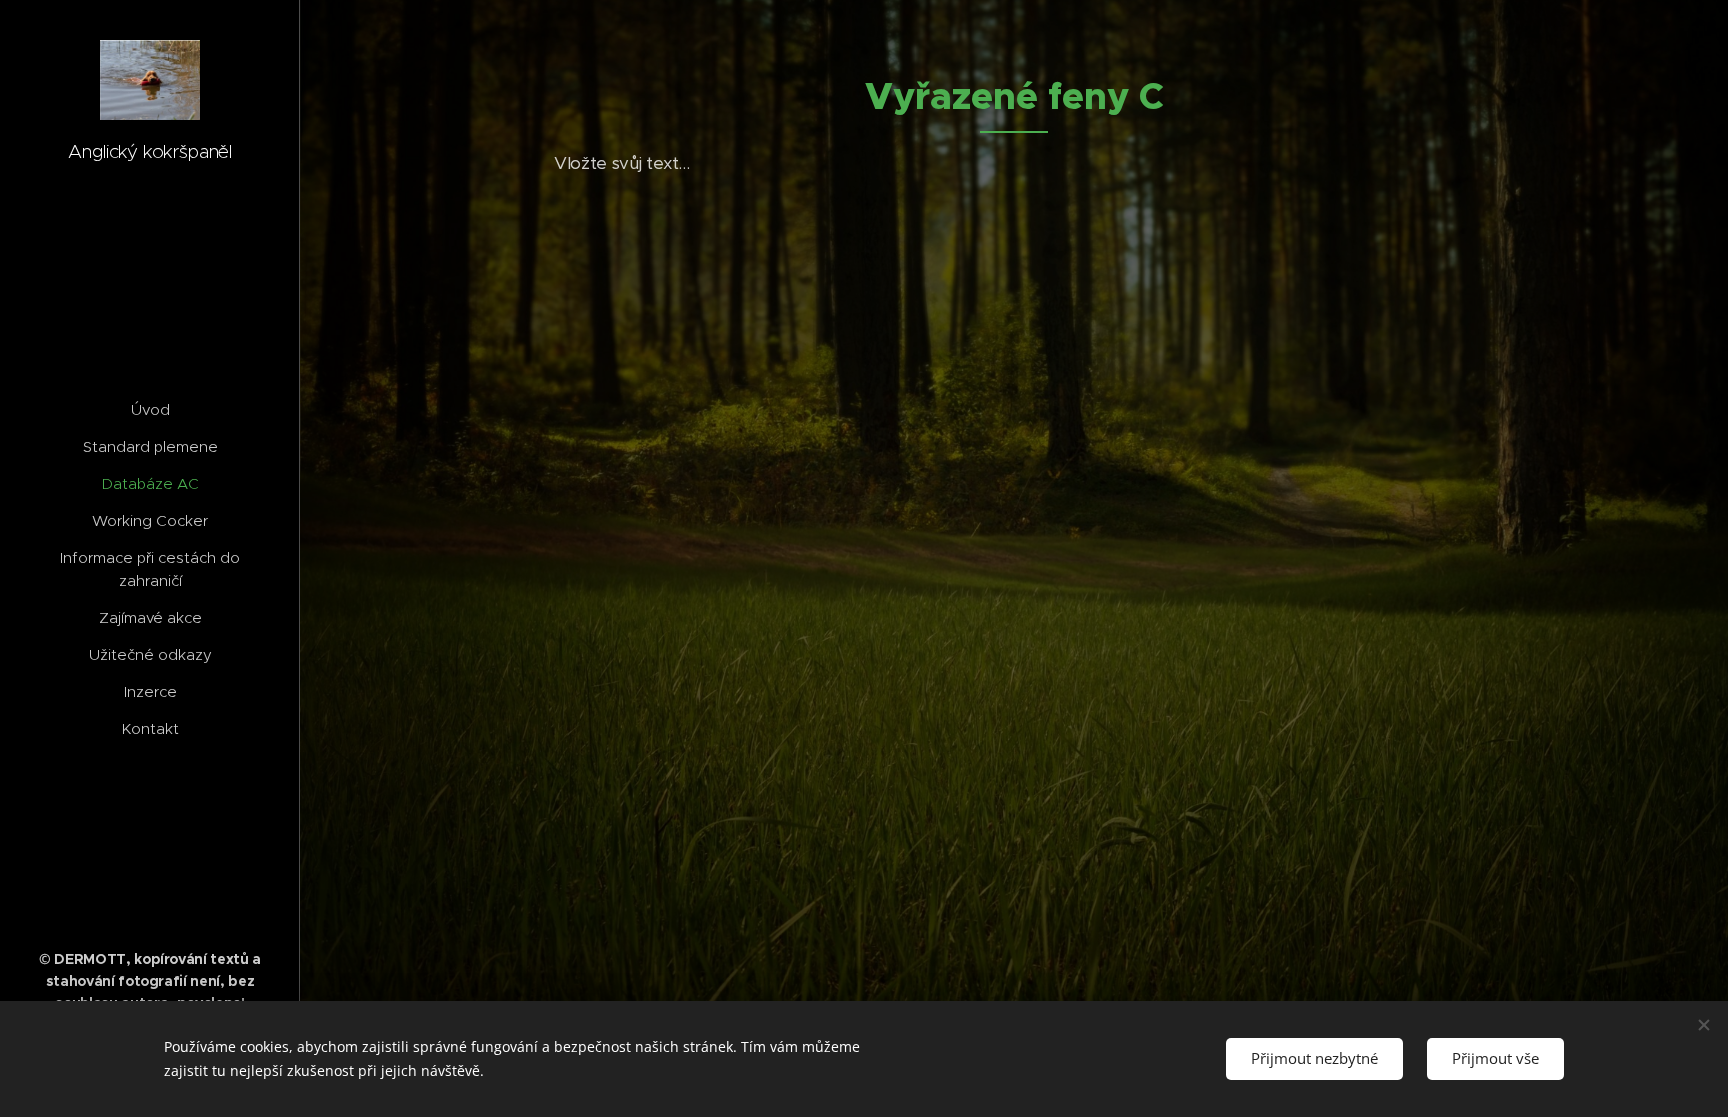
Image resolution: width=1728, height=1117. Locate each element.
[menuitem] (150, 409)
